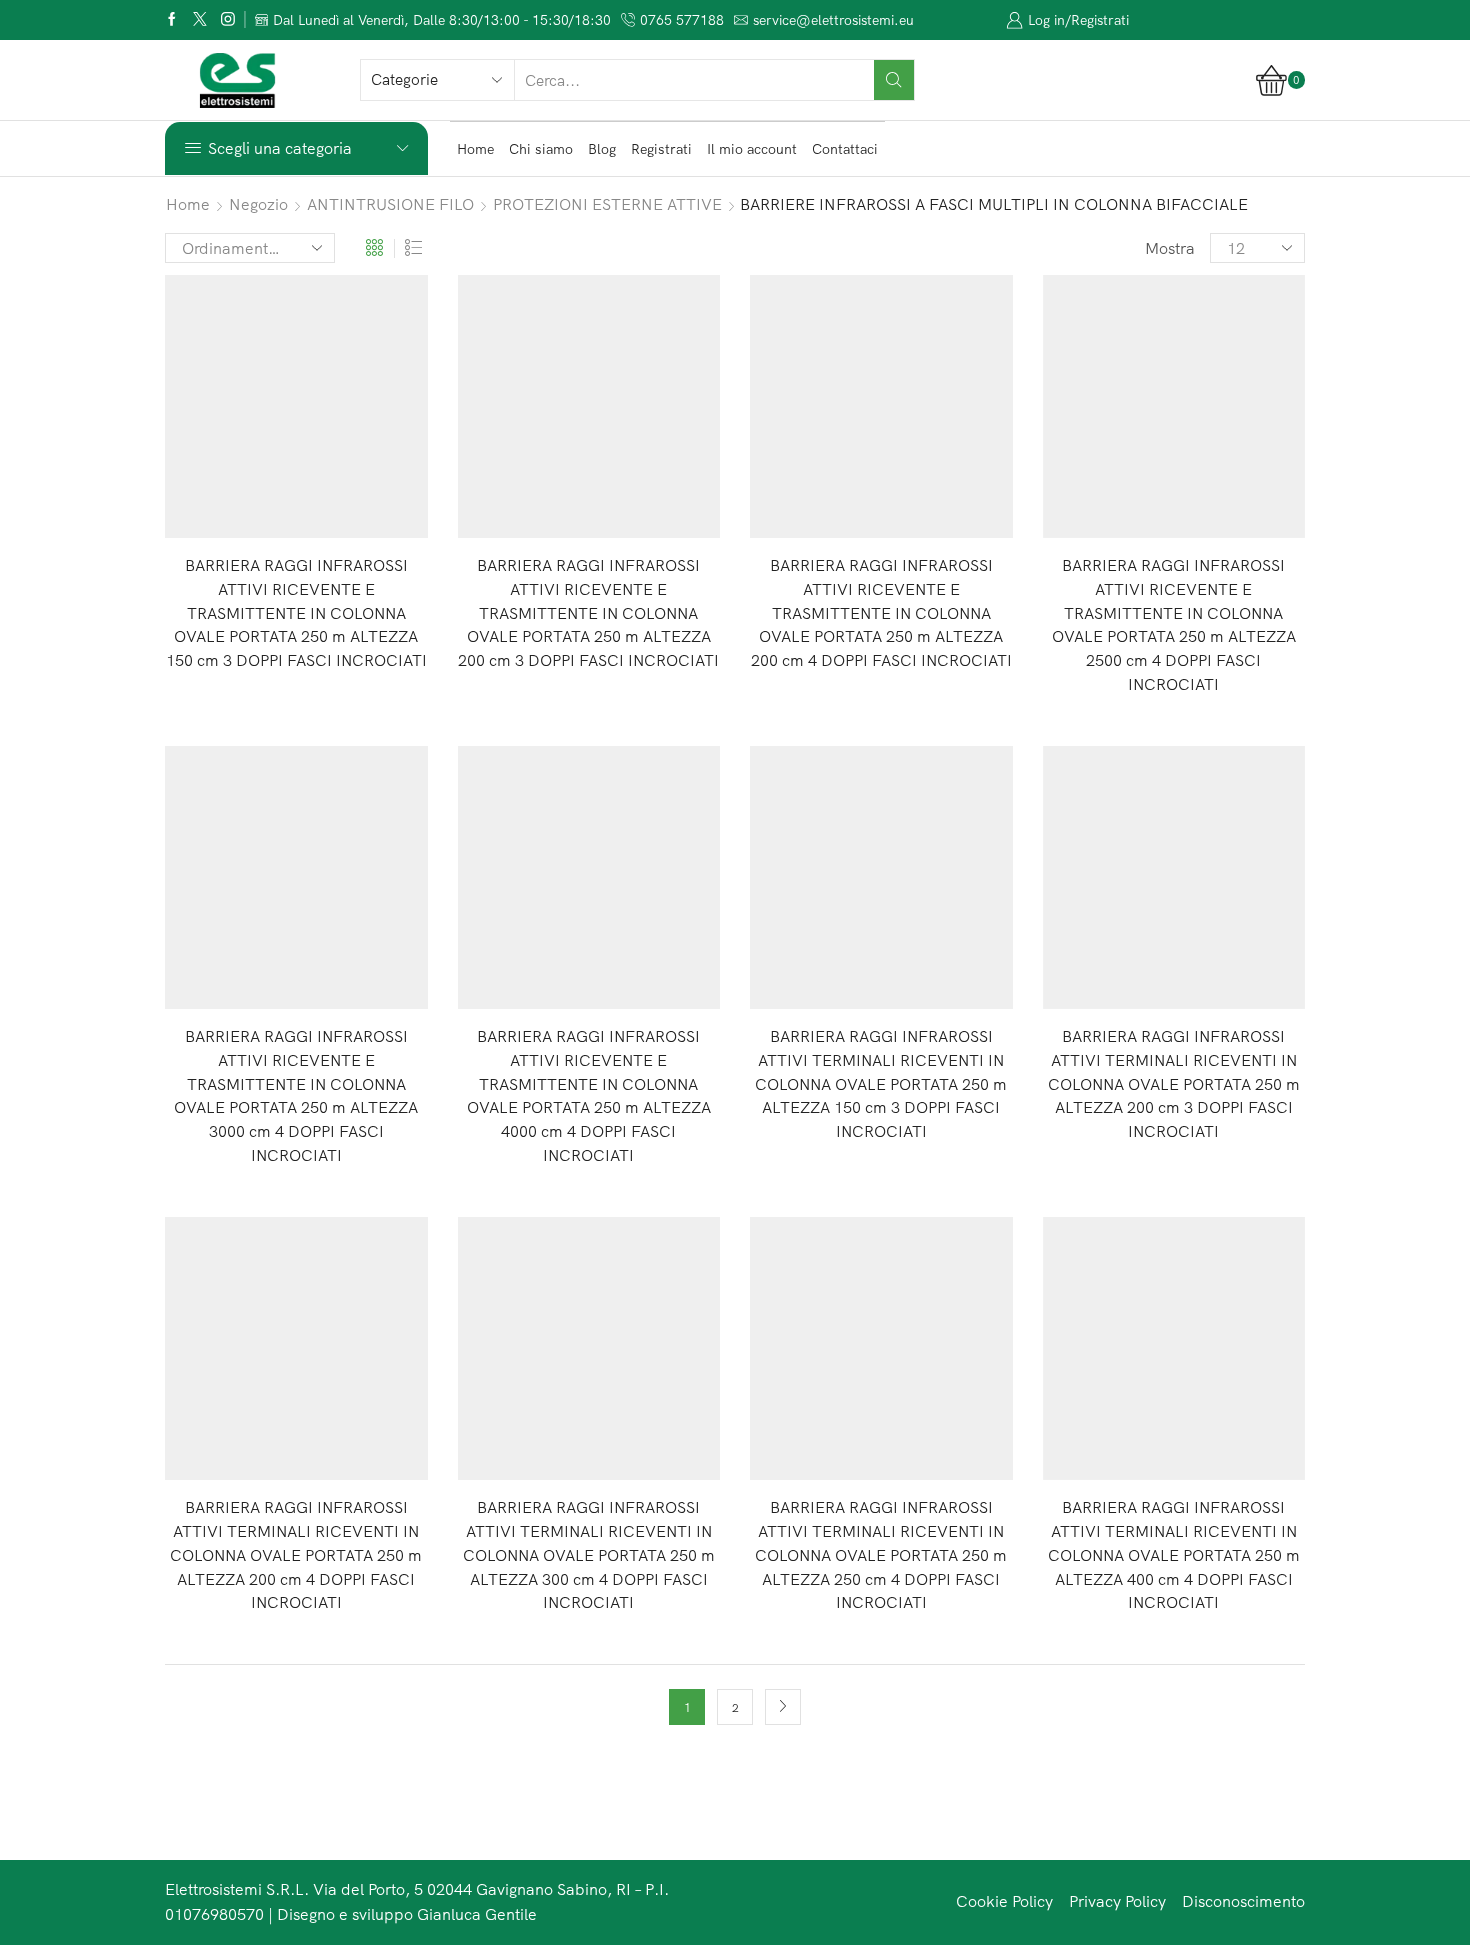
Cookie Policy (1004, 1901)
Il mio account (752, 149)
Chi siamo (541, 149)
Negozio (258, 204)
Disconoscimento (1243, 1901)
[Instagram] (228, 20)
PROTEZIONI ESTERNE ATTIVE (607, 204)
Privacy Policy (1117, 1901)
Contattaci (845, 149)
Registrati (661, 149)
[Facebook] (172, 20)
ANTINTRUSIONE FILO (390, 204)
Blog (602, 149)
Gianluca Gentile (477, 1914)
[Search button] (894, 80)
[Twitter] (200, 20)
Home (475, 149)
